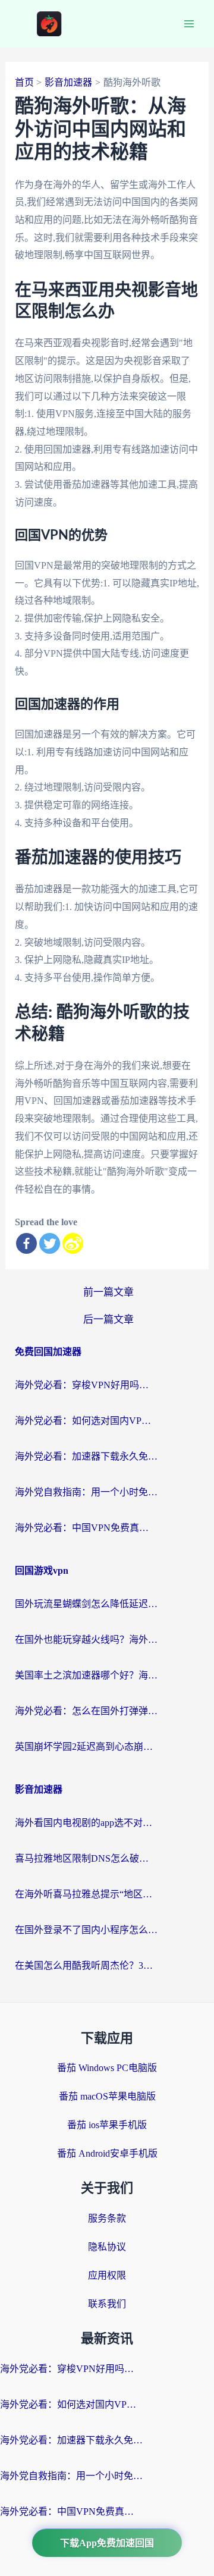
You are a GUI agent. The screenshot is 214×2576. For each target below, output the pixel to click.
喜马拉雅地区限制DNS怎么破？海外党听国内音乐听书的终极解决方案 (86, 1858)
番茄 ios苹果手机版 (107, 2125)
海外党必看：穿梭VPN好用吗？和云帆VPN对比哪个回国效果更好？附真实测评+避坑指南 (86, 1385)
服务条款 (107, 2218)
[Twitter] (50, 1243)
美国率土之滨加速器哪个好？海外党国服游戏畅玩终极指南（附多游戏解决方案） (86, 1675)
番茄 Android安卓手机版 (107, 2153)
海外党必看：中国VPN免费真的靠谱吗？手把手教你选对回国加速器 (86, 1528)
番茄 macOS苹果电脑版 (107, 2096)
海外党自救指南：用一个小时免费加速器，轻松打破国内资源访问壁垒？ (86, 1492)
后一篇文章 (108, 1320)
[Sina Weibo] (73, 1243)
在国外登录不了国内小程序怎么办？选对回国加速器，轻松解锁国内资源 (86, 1930)
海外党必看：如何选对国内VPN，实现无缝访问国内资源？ (86, 1421)
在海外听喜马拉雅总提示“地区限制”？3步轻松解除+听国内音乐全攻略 (86, 1894)
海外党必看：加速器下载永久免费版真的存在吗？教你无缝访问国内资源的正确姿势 (86, 1456)
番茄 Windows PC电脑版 (107, 2068)
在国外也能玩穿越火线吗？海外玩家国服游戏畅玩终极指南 (86, 1640)
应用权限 (107, 2275)
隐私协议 (107, 2247)
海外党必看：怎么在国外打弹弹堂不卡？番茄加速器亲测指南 (86, 1711)
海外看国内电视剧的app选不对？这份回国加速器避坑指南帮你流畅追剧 (86, 1823)
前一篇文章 (108, 1292)
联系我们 (107, 2304)
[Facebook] (26, 1243)
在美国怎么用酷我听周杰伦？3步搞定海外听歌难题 (86, 1965)
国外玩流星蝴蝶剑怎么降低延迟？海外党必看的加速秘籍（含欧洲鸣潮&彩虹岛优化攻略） (86, 1604)
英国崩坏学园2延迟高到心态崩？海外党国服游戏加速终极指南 (86, 1747)
